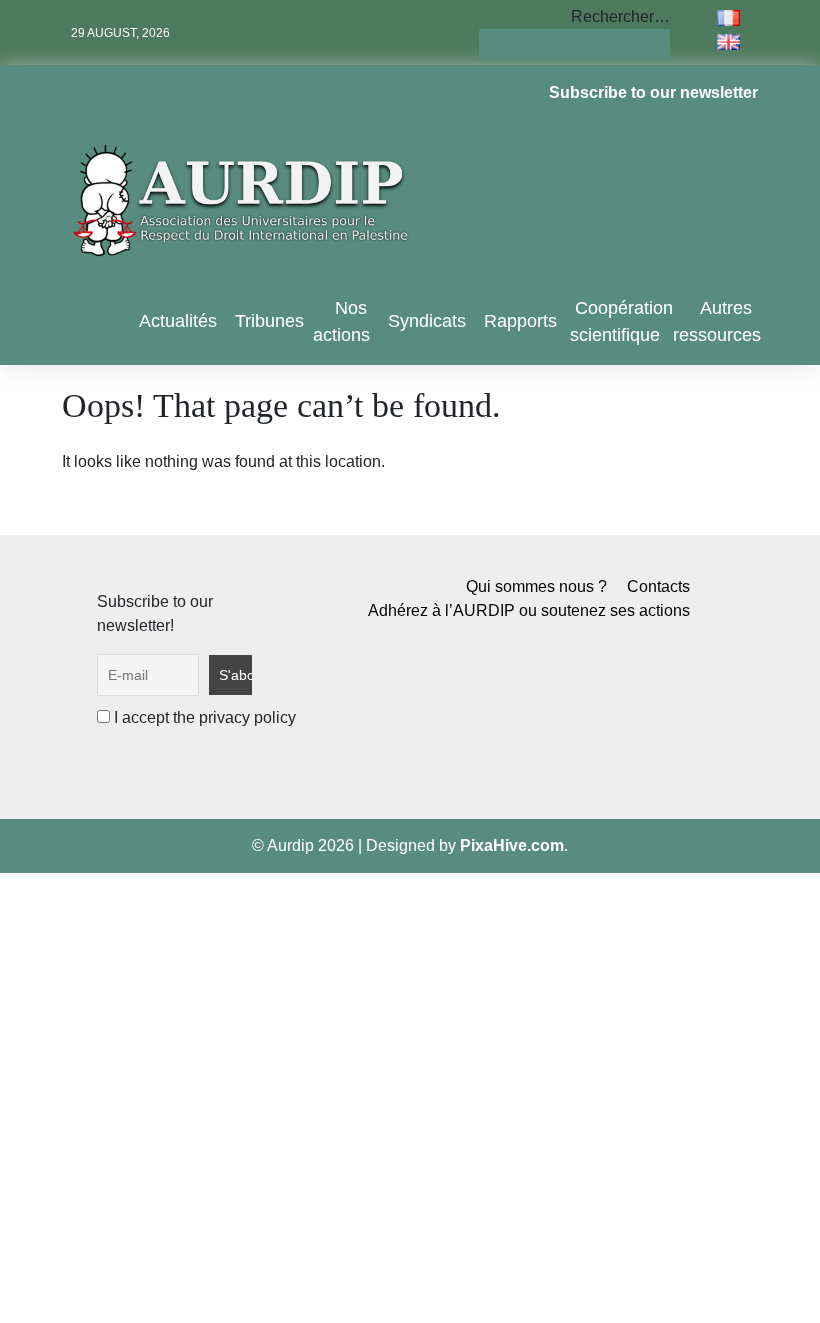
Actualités (178, 321)
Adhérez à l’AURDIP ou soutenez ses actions (529, 610)
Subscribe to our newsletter (653, 92)
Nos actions (341, 321)
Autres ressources (717, 321)
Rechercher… (620, 16)
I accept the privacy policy (203, 717)
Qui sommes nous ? (536, 586)
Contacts (658, 586)
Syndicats (427, 321)
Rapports (520, 321)
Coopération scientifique (621, 321)
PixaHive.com (512, 845)
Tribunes (269, 321)
